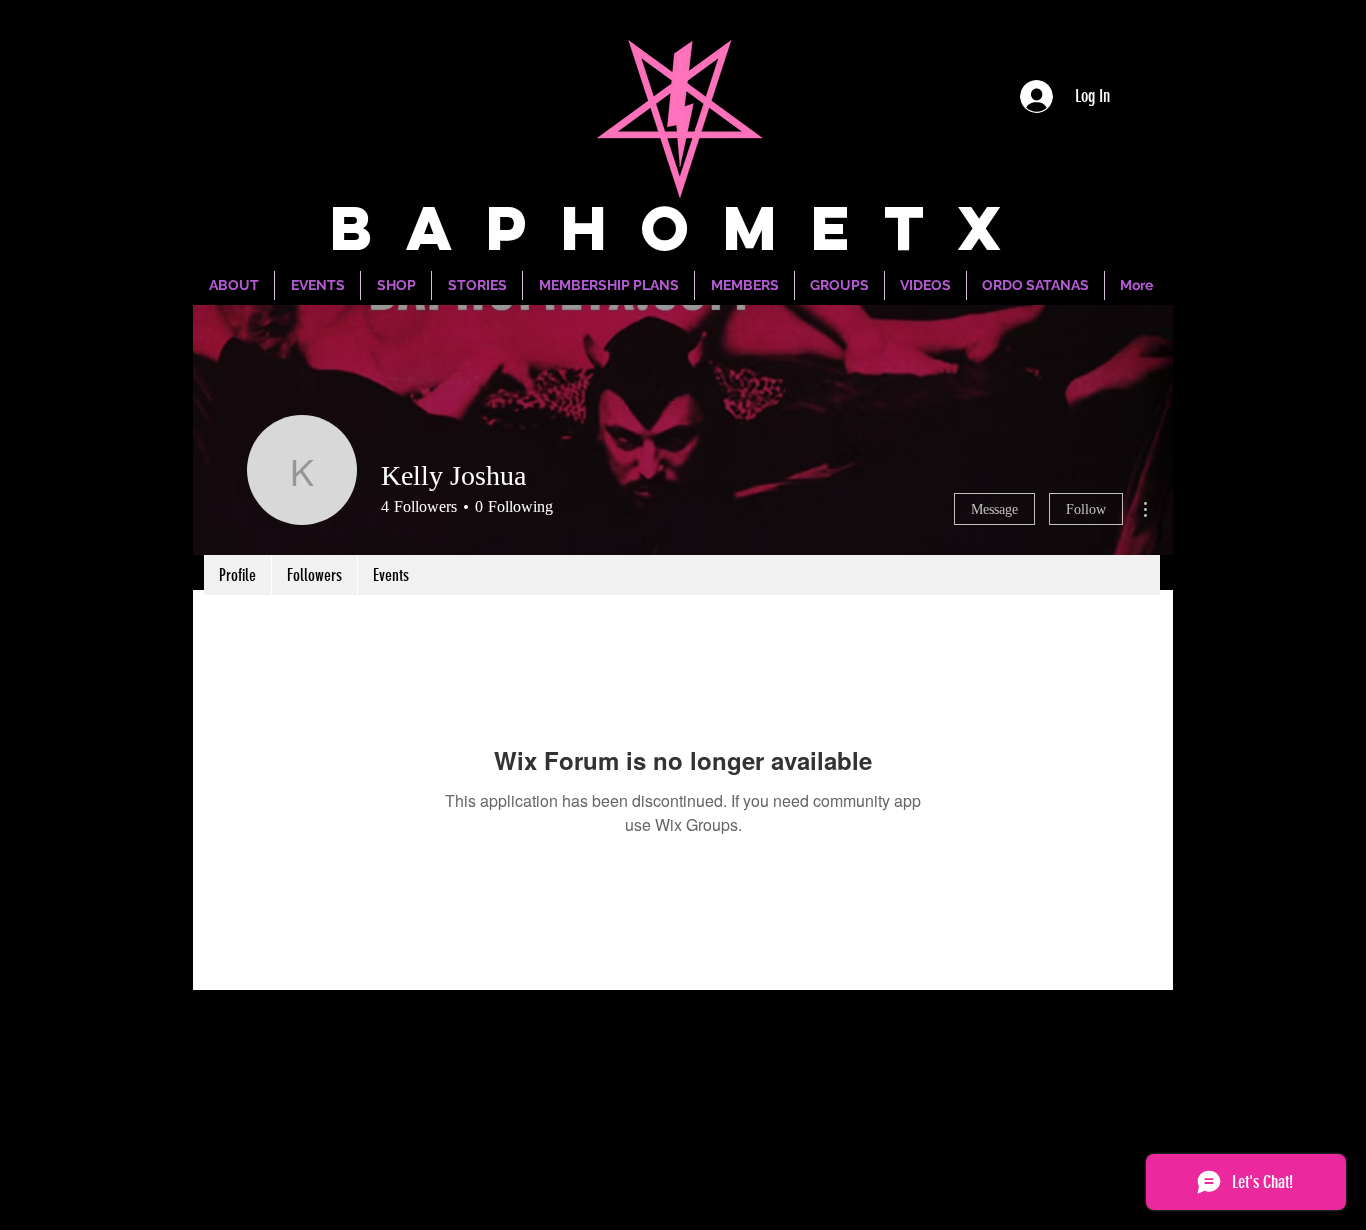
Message (994, 509)
